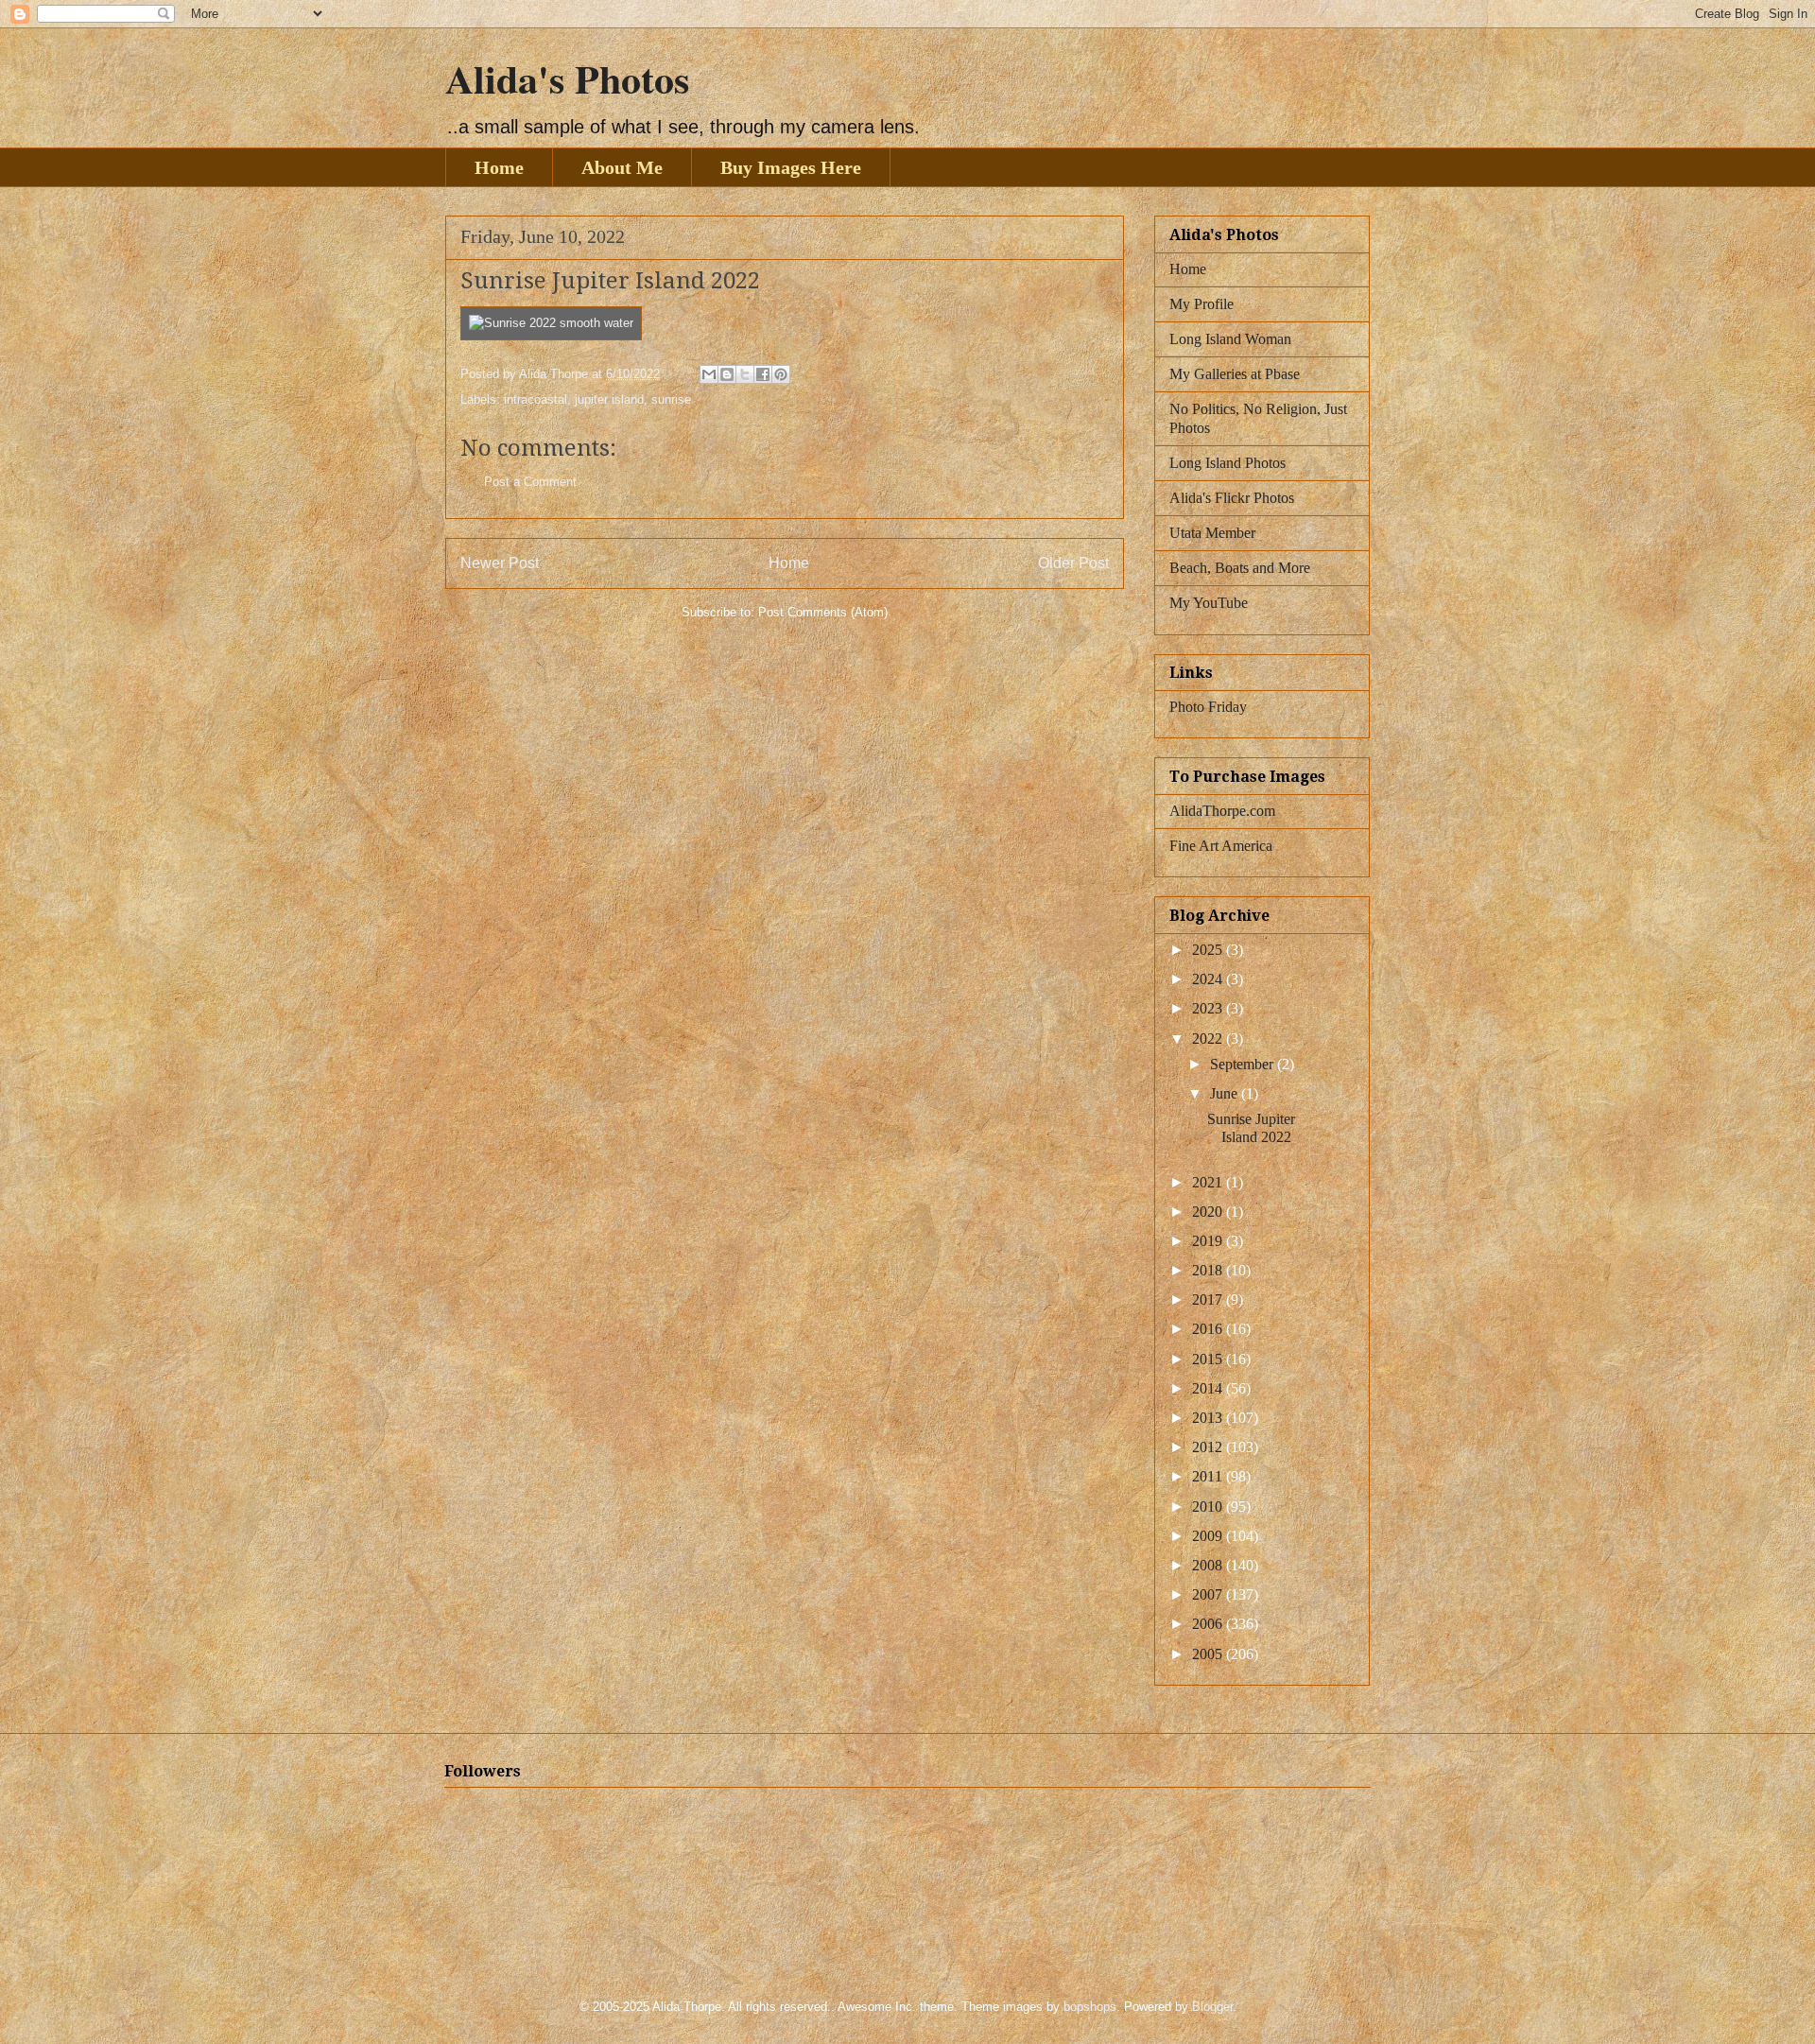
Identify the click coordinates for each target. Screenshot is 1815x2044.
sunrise (671, 399)
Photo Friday (1208, 707)
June (1226, 1093)
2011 (1209, 1476)
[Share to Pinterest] (781, 374)
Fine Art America (1221, 846)
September (1244, 1064)
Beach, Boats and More (1240, 568)
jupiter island (609, 399)
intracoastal (536, 399)
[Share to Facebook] (763, 374)
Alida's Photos (567, 78)
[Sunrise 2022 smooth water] (551, 323)
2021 (1209, 1182)
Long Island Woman (1230, 339)
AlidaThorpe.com (1222, 811)
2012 (1209, 1447)
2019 (1209, 1241)
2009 (1209, 1536)
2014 (1209, 1388)
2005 (1209, 1654)
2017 (1209, 1299)
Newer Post (500, 563)
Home (499, 167)
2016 (1209, 1329)
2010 (1209, 1507)
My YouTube (1209, 603)
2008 (1209, 1565)
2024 (1209, 979)
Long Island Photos (1227, 463)
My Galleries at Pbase (1235, 374)
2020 (1209, 1212)
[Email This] (709, 374)
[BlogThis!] (727, 374)
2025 (1209, 950)
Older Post (1073, 563)
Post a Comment (530, 482)
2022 (1209, 1039)
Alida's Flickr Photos (1232, 498)
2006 (1209, 1624)
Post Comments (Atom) (823, 612)
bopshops (1090, 2007)
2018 (1209, 1270)
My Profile (1201, 304)
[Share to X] (745, 374)
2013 (1209, 1418)
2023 (1209, 1008)
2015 (1209, 1359)
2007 (1209, 1594)
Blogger (1212, 2007)
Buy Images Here (791, 167)
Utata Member (1212, 533)
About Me (622, 167)
